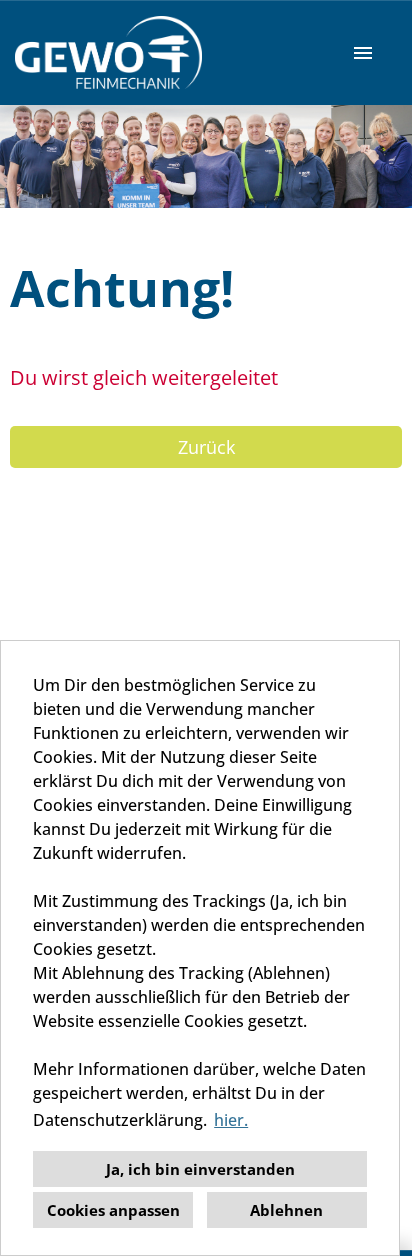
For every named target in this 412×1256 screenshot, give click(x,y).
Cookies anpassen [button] (113, 1210)
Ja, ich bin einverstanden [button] (200, 1169)
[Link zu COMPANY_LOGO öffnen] (108, 52)
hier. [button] (231, 1120)
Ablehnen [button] (286, 1210)
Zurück (206, 447)
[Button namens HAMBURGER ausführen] (363, 52)
